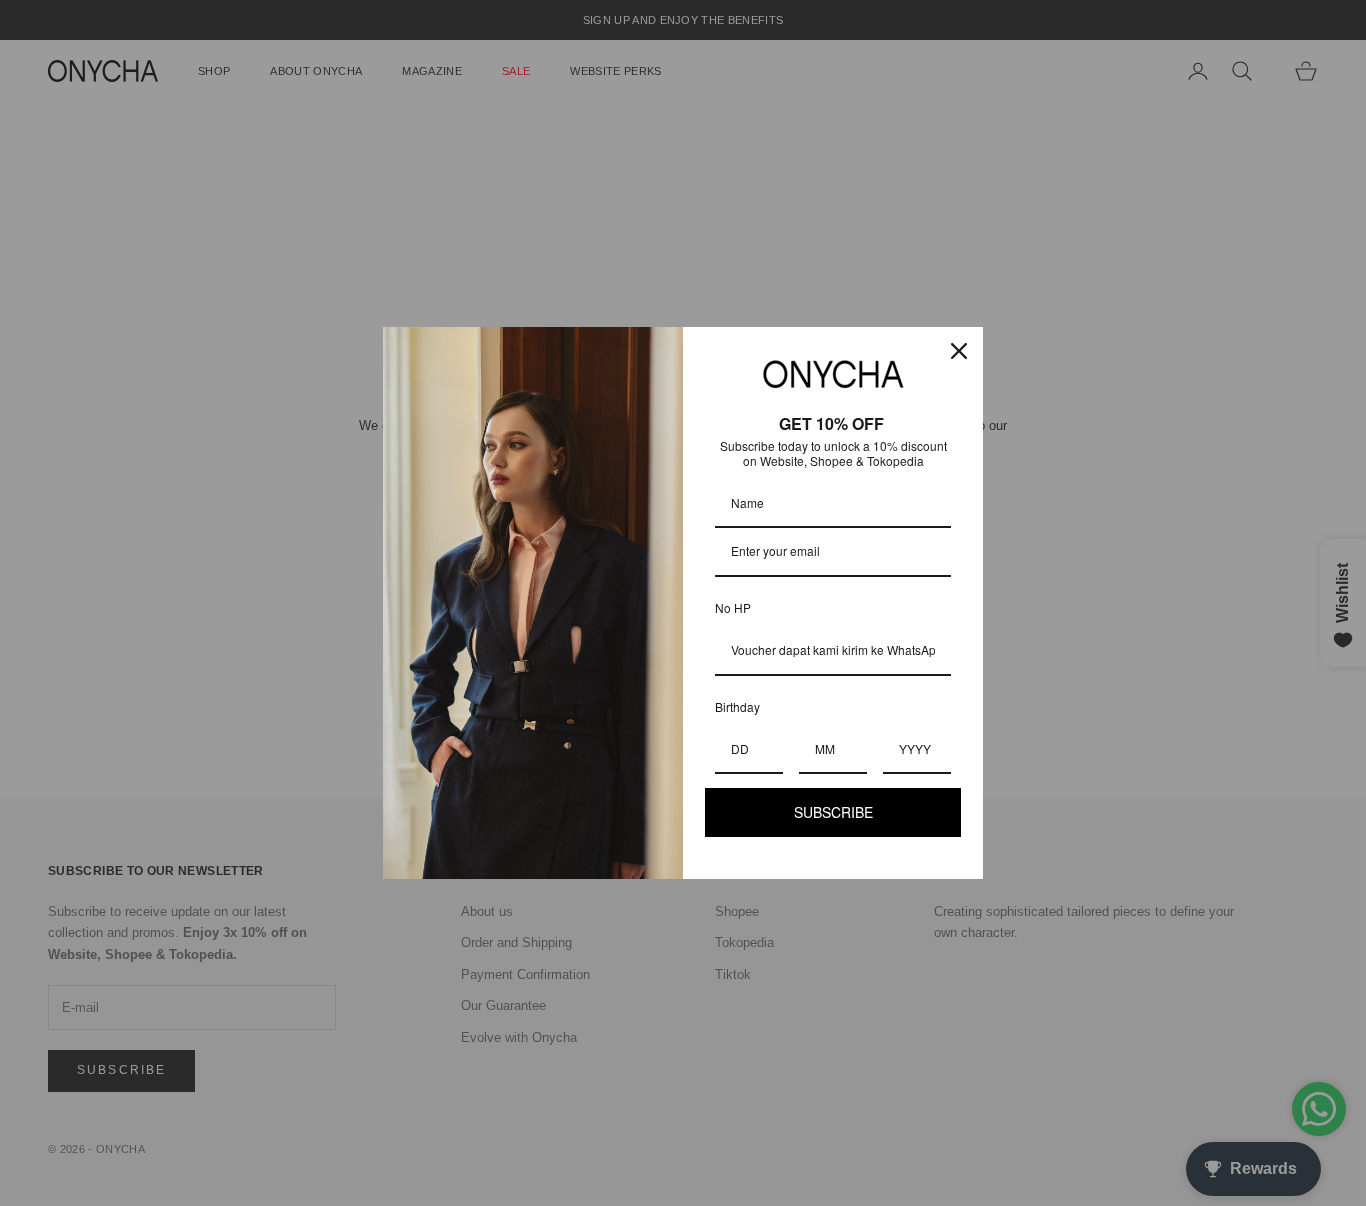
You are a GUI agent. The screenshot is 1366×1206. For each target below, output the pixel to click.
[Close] (959, 351)
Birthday (737, 706)
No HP (733, 607)
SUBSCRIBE (833, 812)
